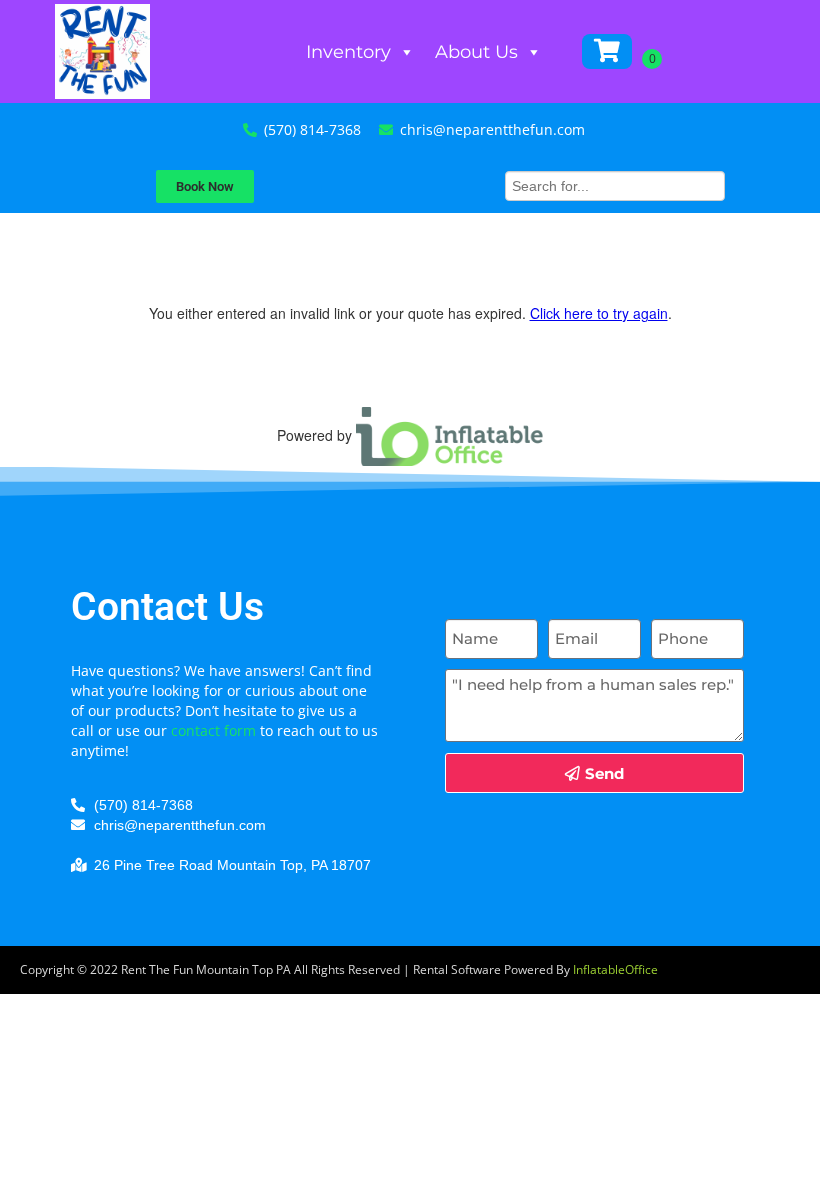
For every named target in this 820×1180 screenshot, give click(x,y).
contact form (213, 730)
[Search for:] (615, 184)
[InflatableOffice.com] (450, 434)
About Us (476, 52)
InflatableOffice (615, 969)
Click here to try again (599, 313)
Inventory (348, 52)
